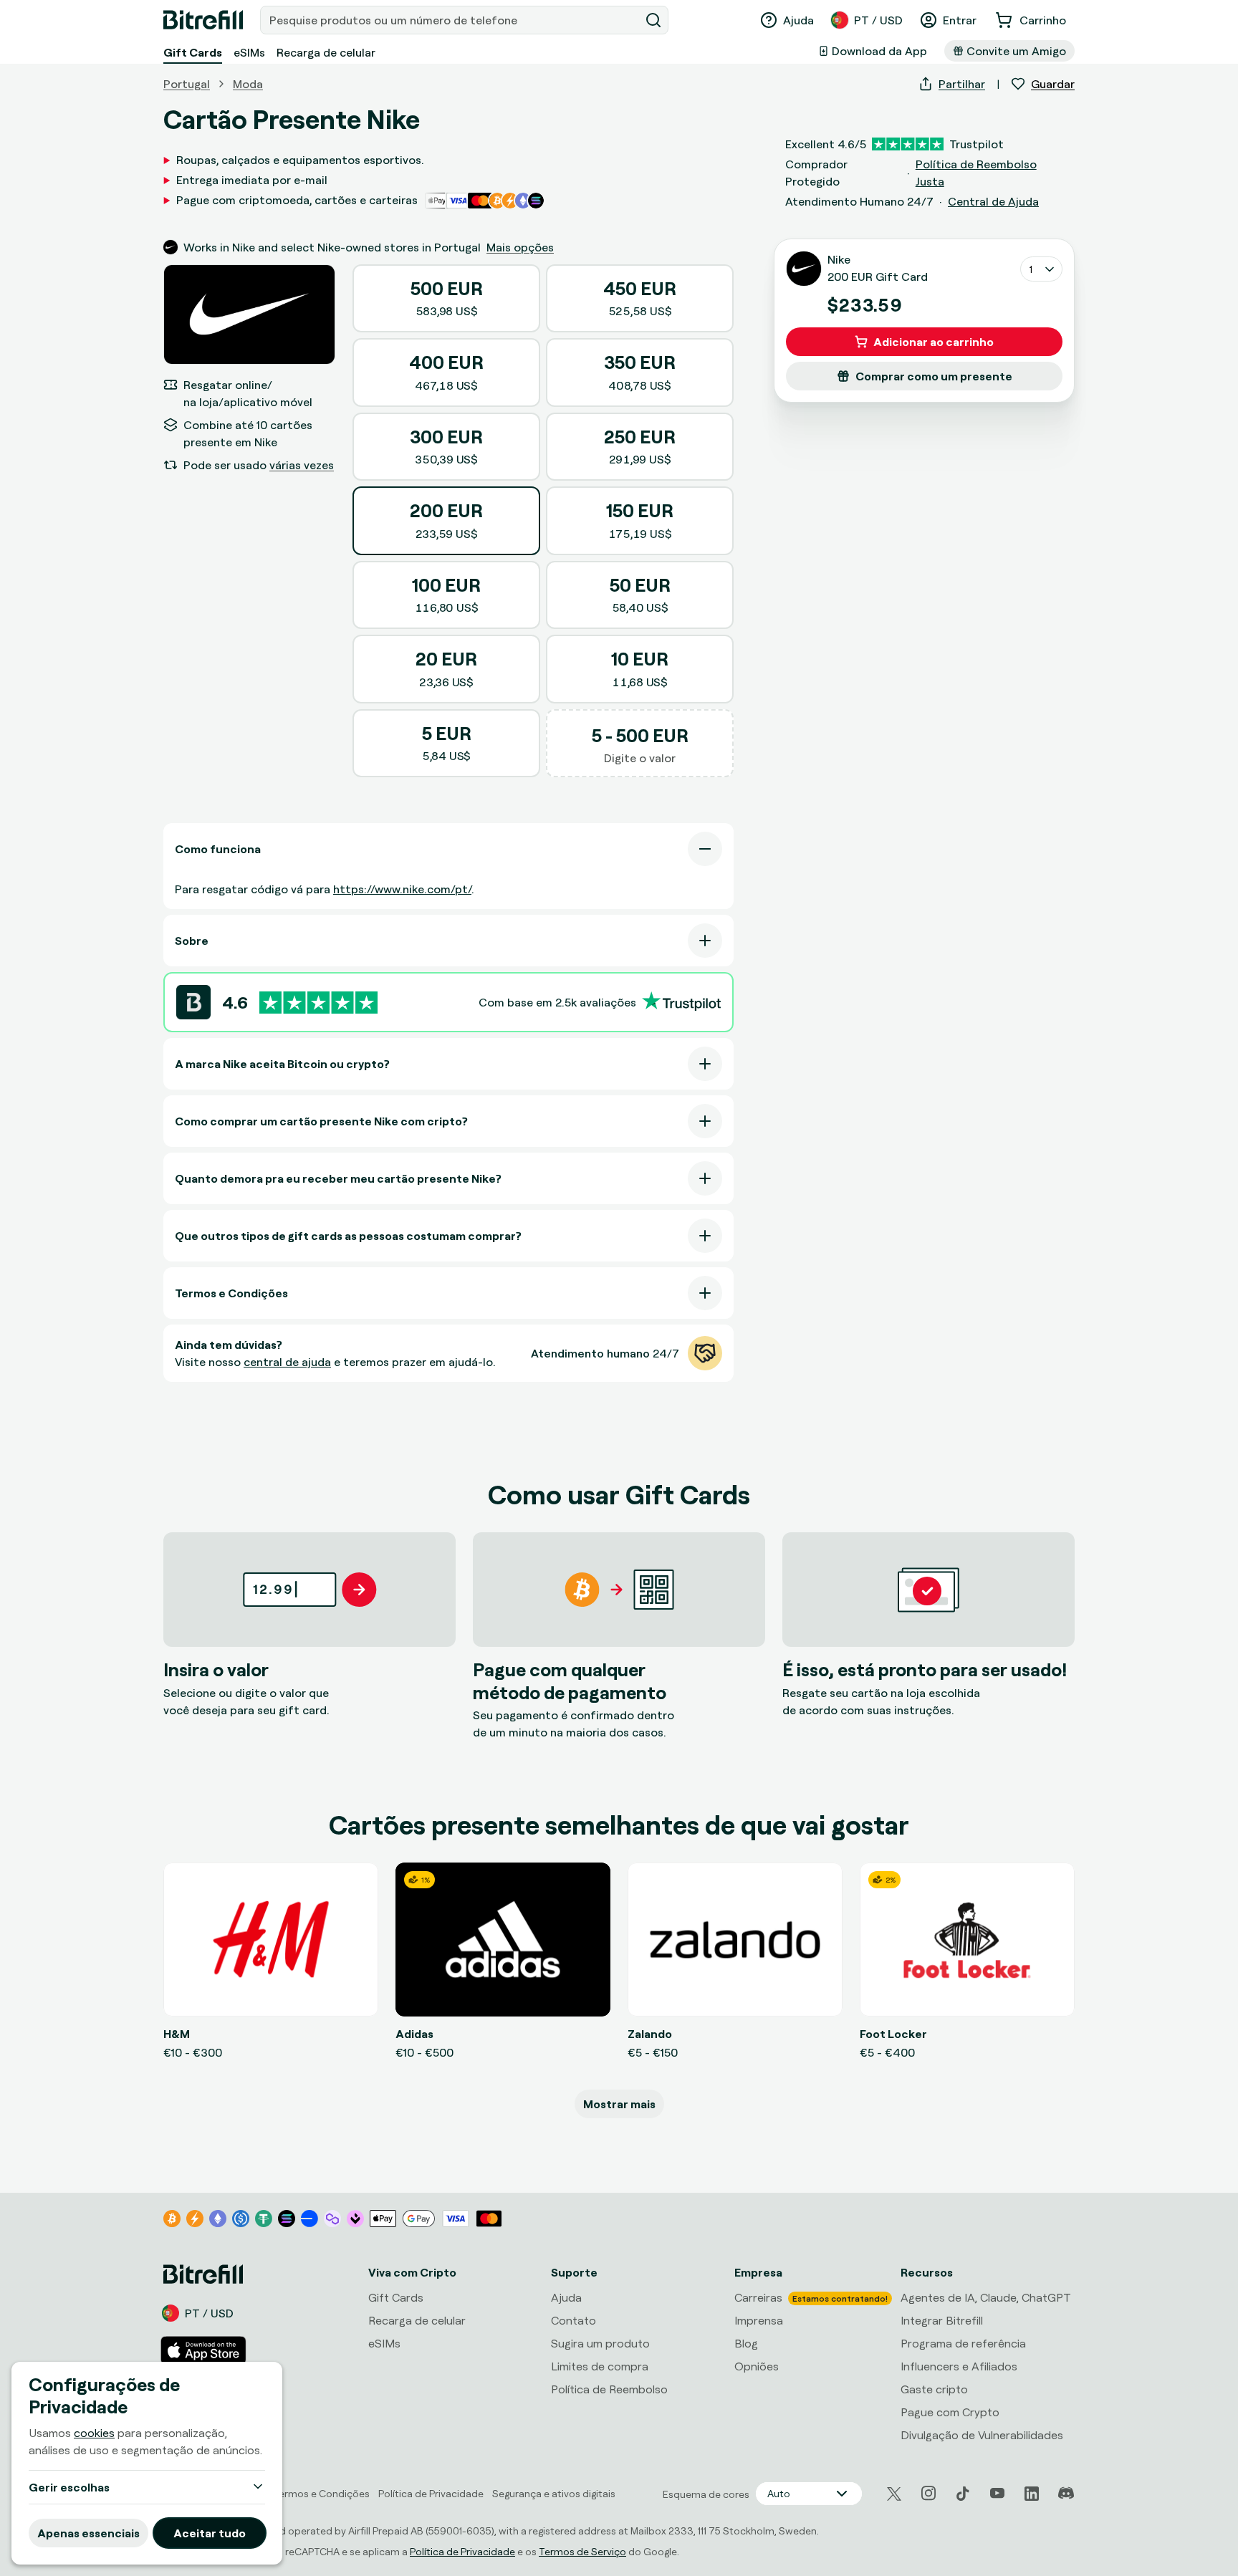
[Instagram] (929, 2494)
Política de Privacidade (462, 2551)
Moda (248, 84)
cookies (94, 2433)
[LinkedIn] (1032, 2494)
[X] (894, 2494)
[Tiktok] (963, 2494)
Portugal (187, 84)
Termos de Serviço (582, 2551)
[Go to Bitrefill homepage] (203, 20)
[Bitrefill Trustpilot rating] (318, 1003)
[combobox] (451, 20)
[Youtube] (997, 2494)
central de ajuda (287, 1362)
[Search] (653, 20)
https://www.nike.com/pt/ (402, 889)
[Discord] (1066, 2494)
